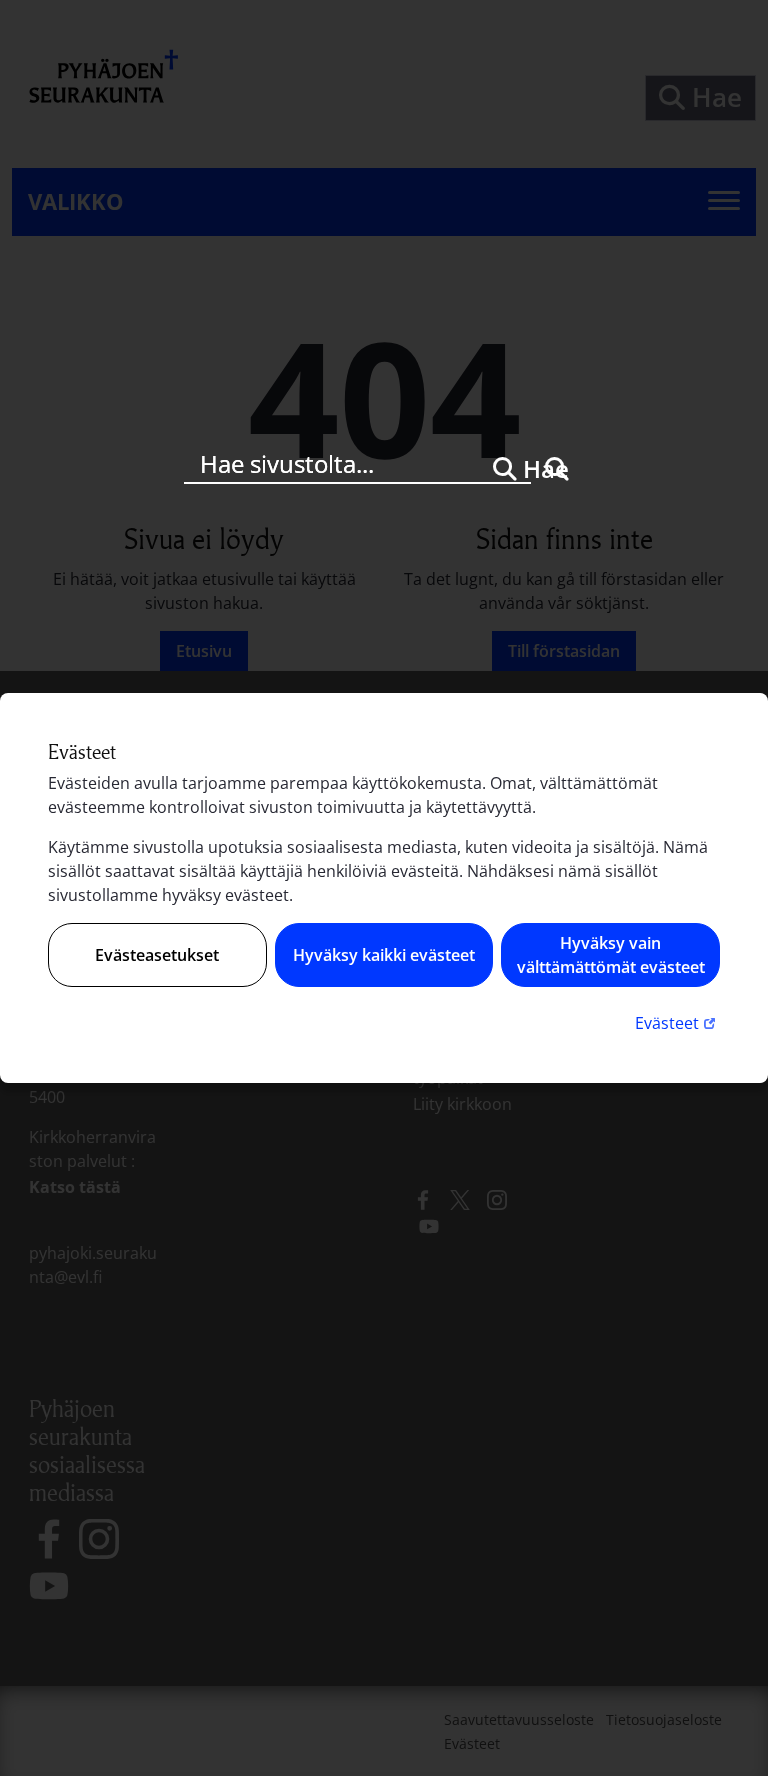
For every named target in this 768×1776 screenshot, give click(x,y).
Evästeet (677, 1022)
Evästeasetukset (157, 955)
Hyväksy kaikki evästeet (384, 955)
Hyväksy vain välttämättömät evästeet (611, 955)
